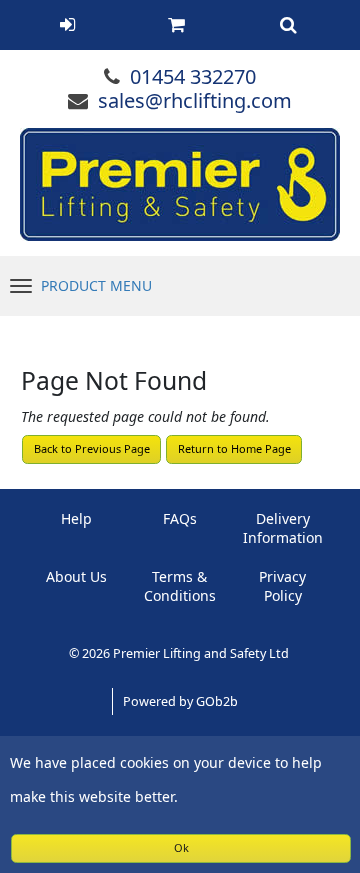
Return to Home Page (234, 448)
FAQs (180, 518)
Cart (176, 25)
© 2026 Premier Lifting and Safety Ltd (180, 653)
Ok (181, 847)
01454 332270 (193, 76)
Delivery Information (283, 528)
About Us (76, 576)
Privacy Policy (282, 586)
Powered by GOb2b (180, 701)
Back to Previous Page (92, 448)
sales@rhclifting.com (195, 100)
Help (76, 518)
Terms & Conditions (180, 586)
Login (67, 25)
